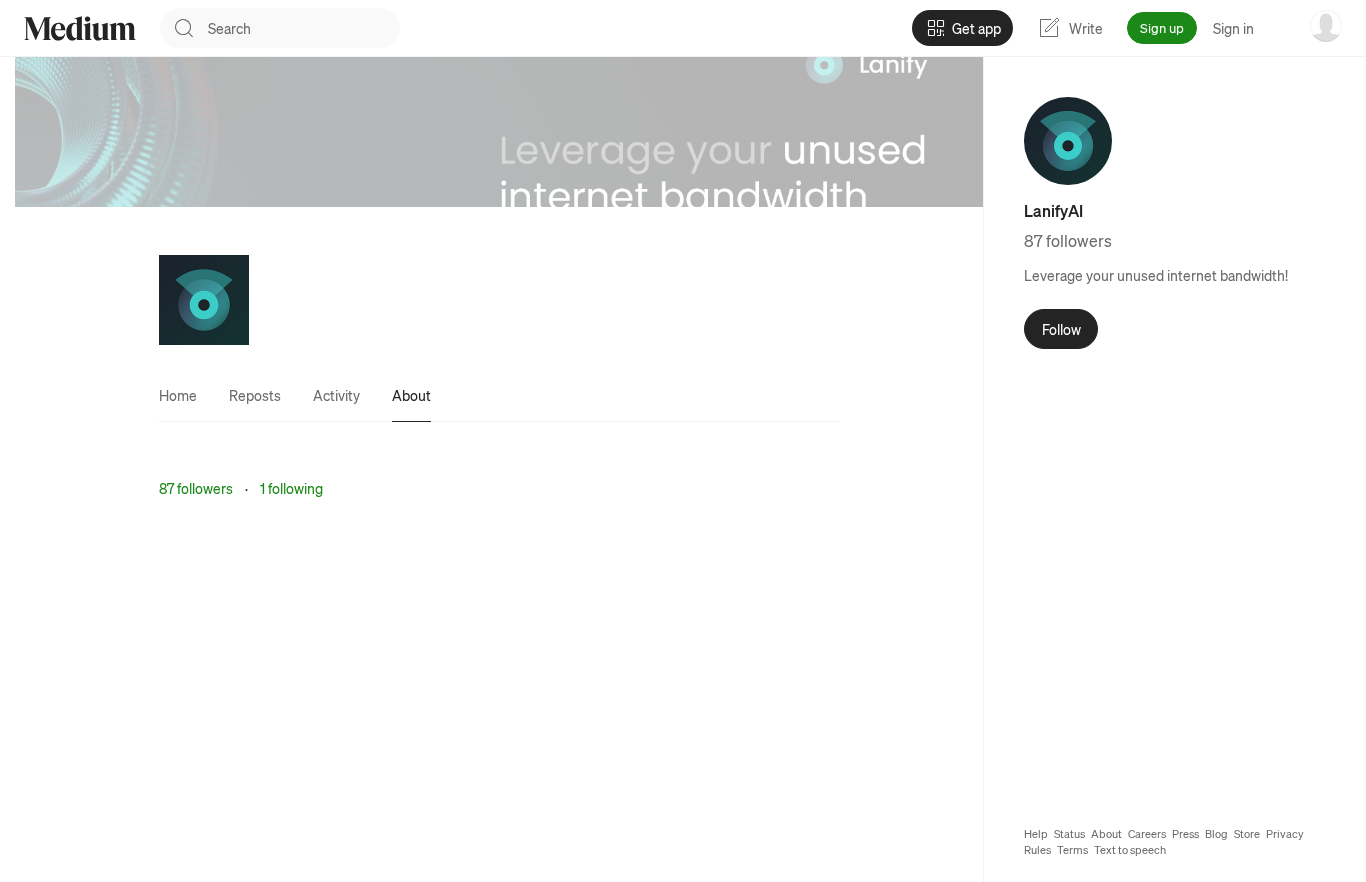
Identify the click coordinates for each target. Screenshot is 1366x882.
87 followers (196, 488)
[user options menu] (1326, 26)
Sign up (1162, 27)
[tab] (178, 395)
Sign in (1233, 28)
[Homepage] (80, 28)
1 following (291, 488)
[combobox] (304, 28)
